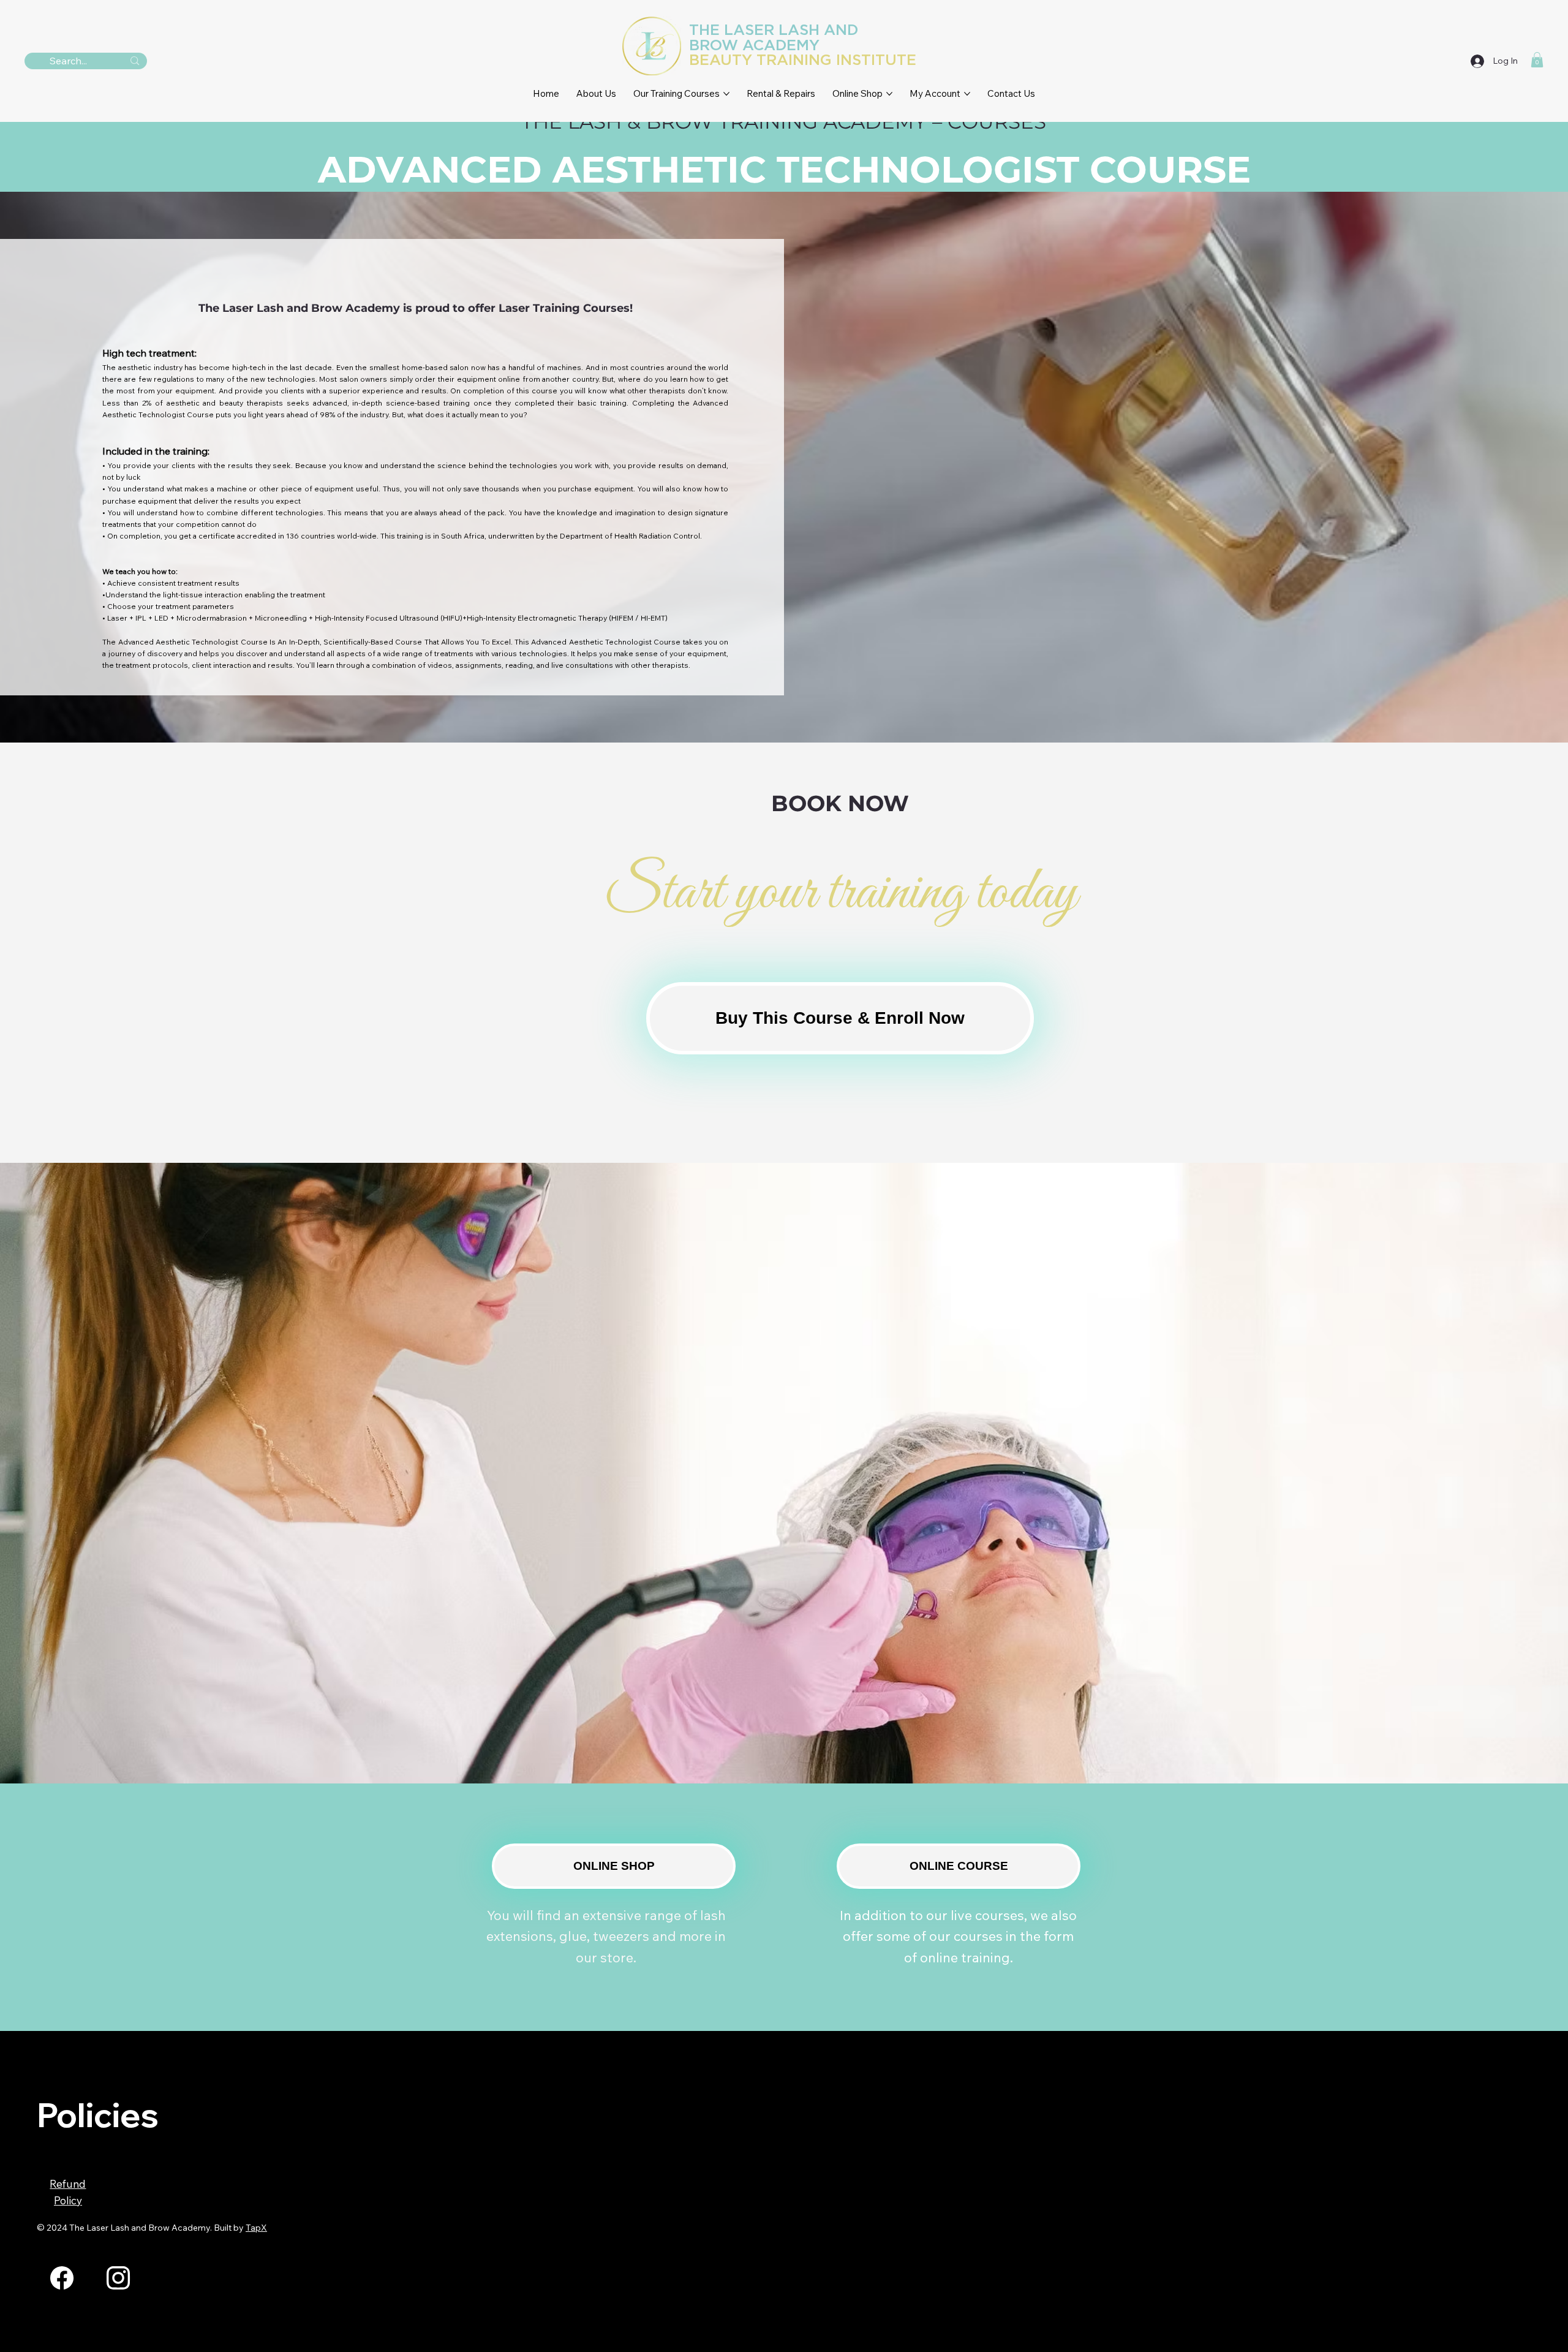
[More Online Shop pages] (889, 94)
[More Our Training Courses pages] (726, 94)
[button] (1537, 60)
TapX (256, 2228)
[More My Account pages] (967, 94)
